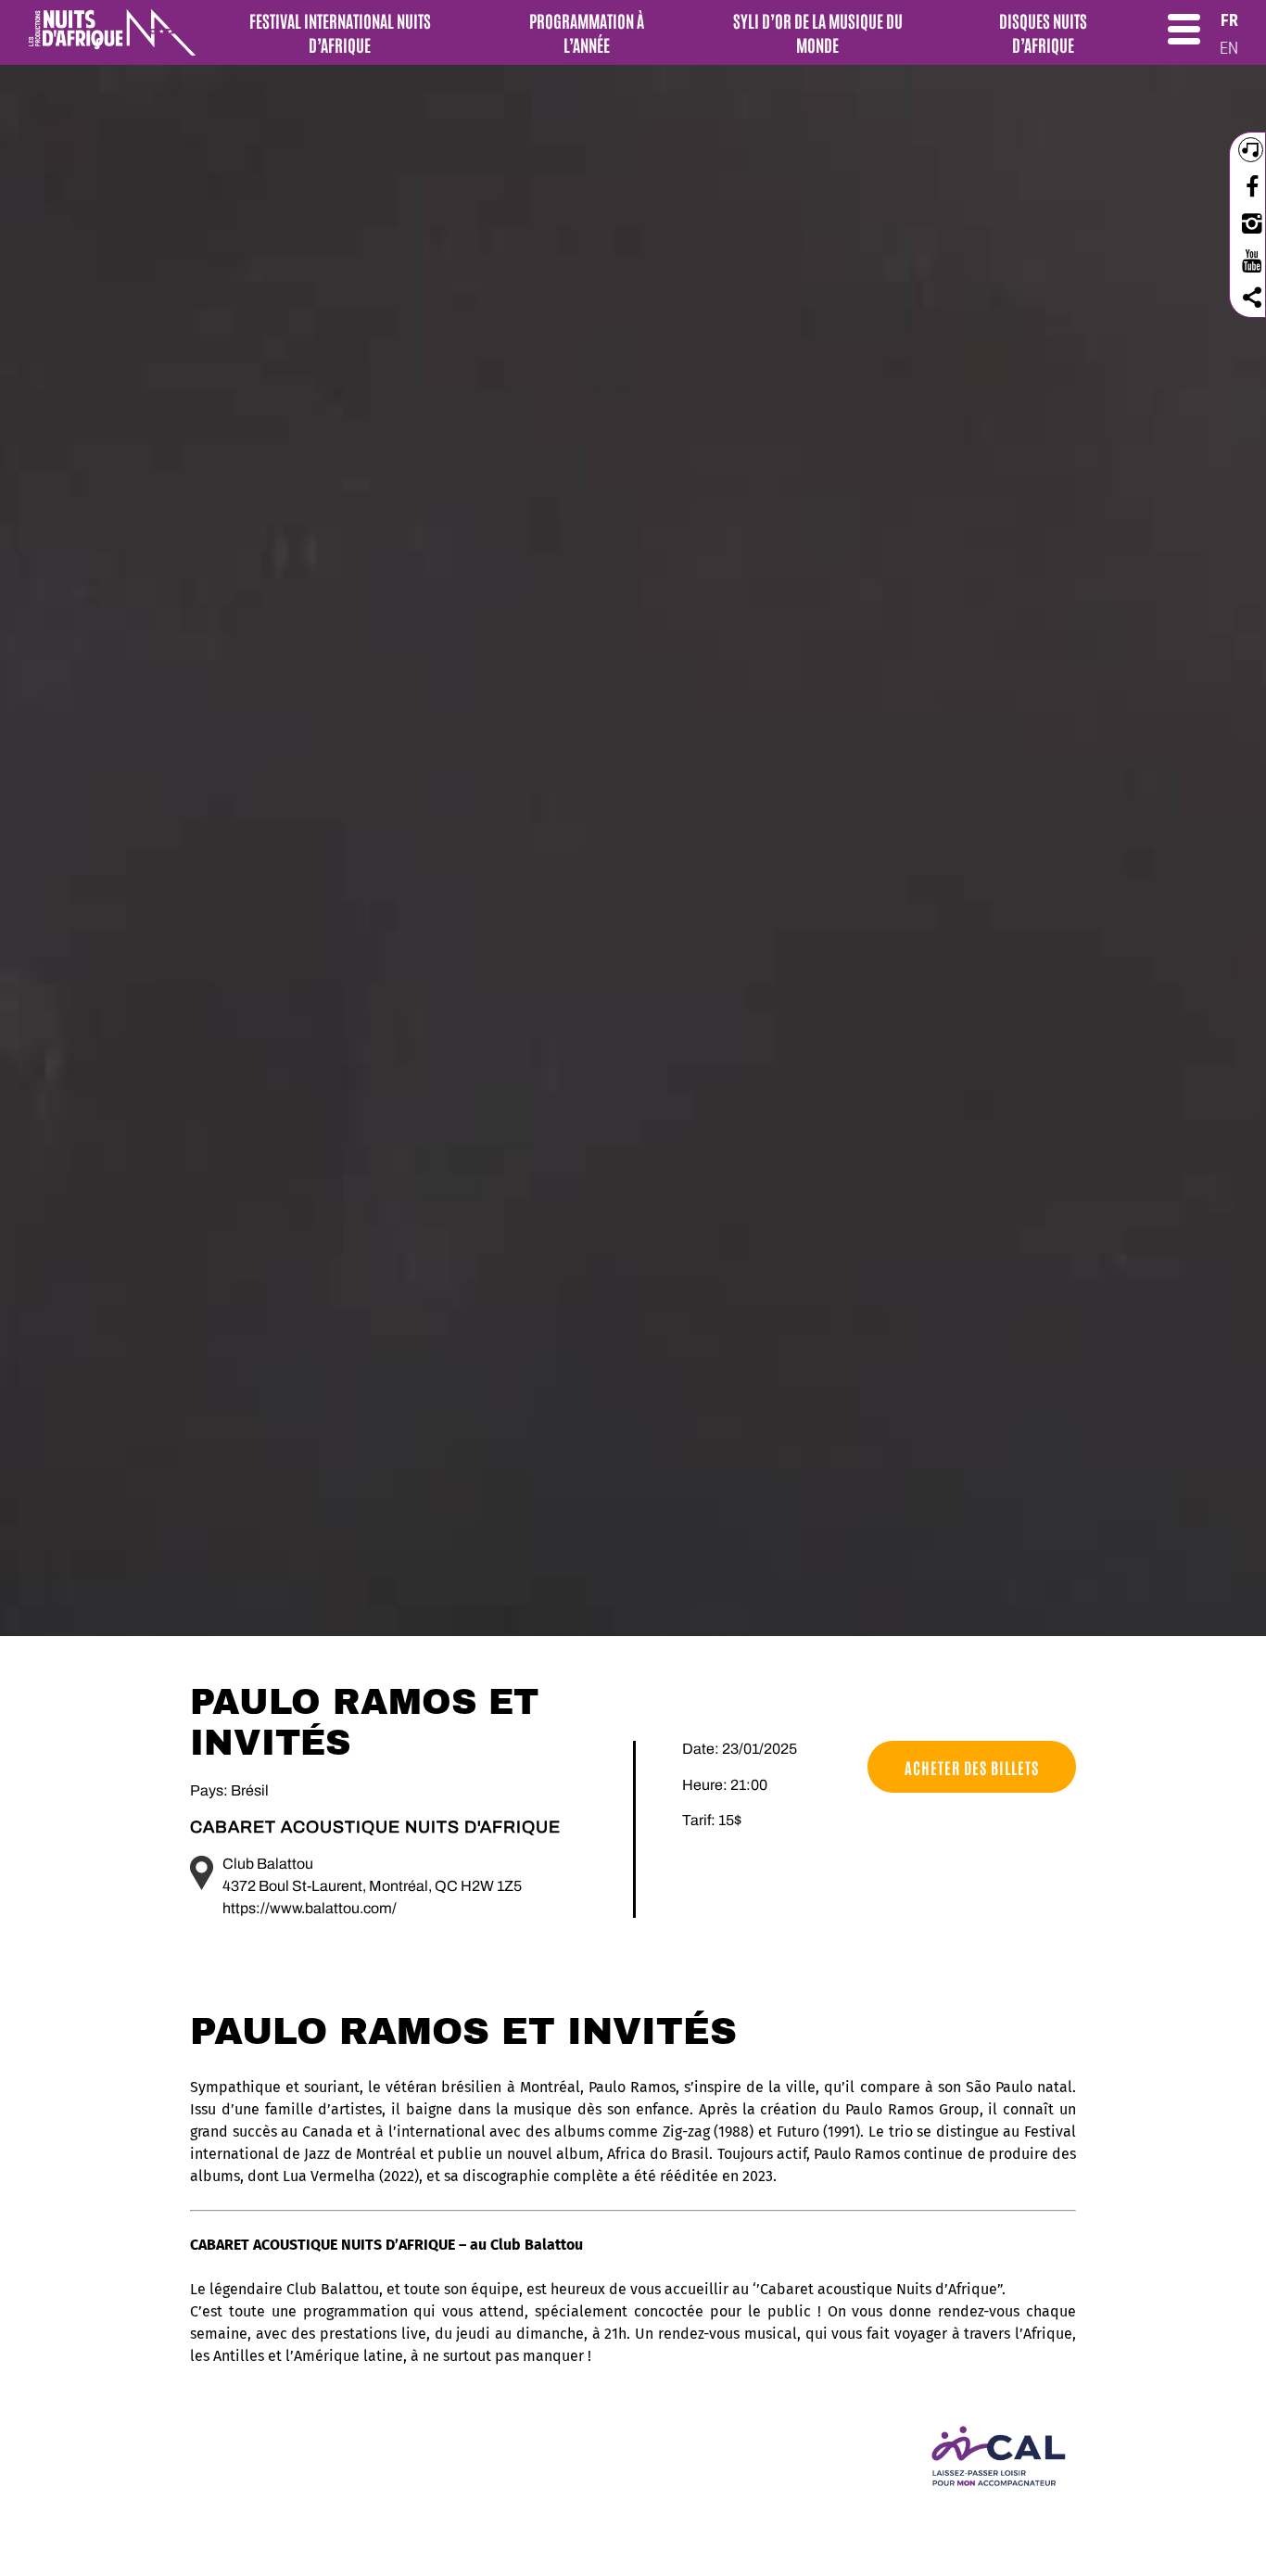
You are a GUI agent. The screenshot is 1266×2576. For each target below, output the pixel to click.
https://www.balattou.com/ (310, 1908)
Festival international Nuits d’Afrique (340, 32)
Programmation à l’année (587, 32)
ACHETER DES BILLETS (972, 1767)
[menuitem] (1229, 20)
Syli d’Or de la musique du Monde (818, 32)
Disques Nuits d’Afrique (1043, 32)
